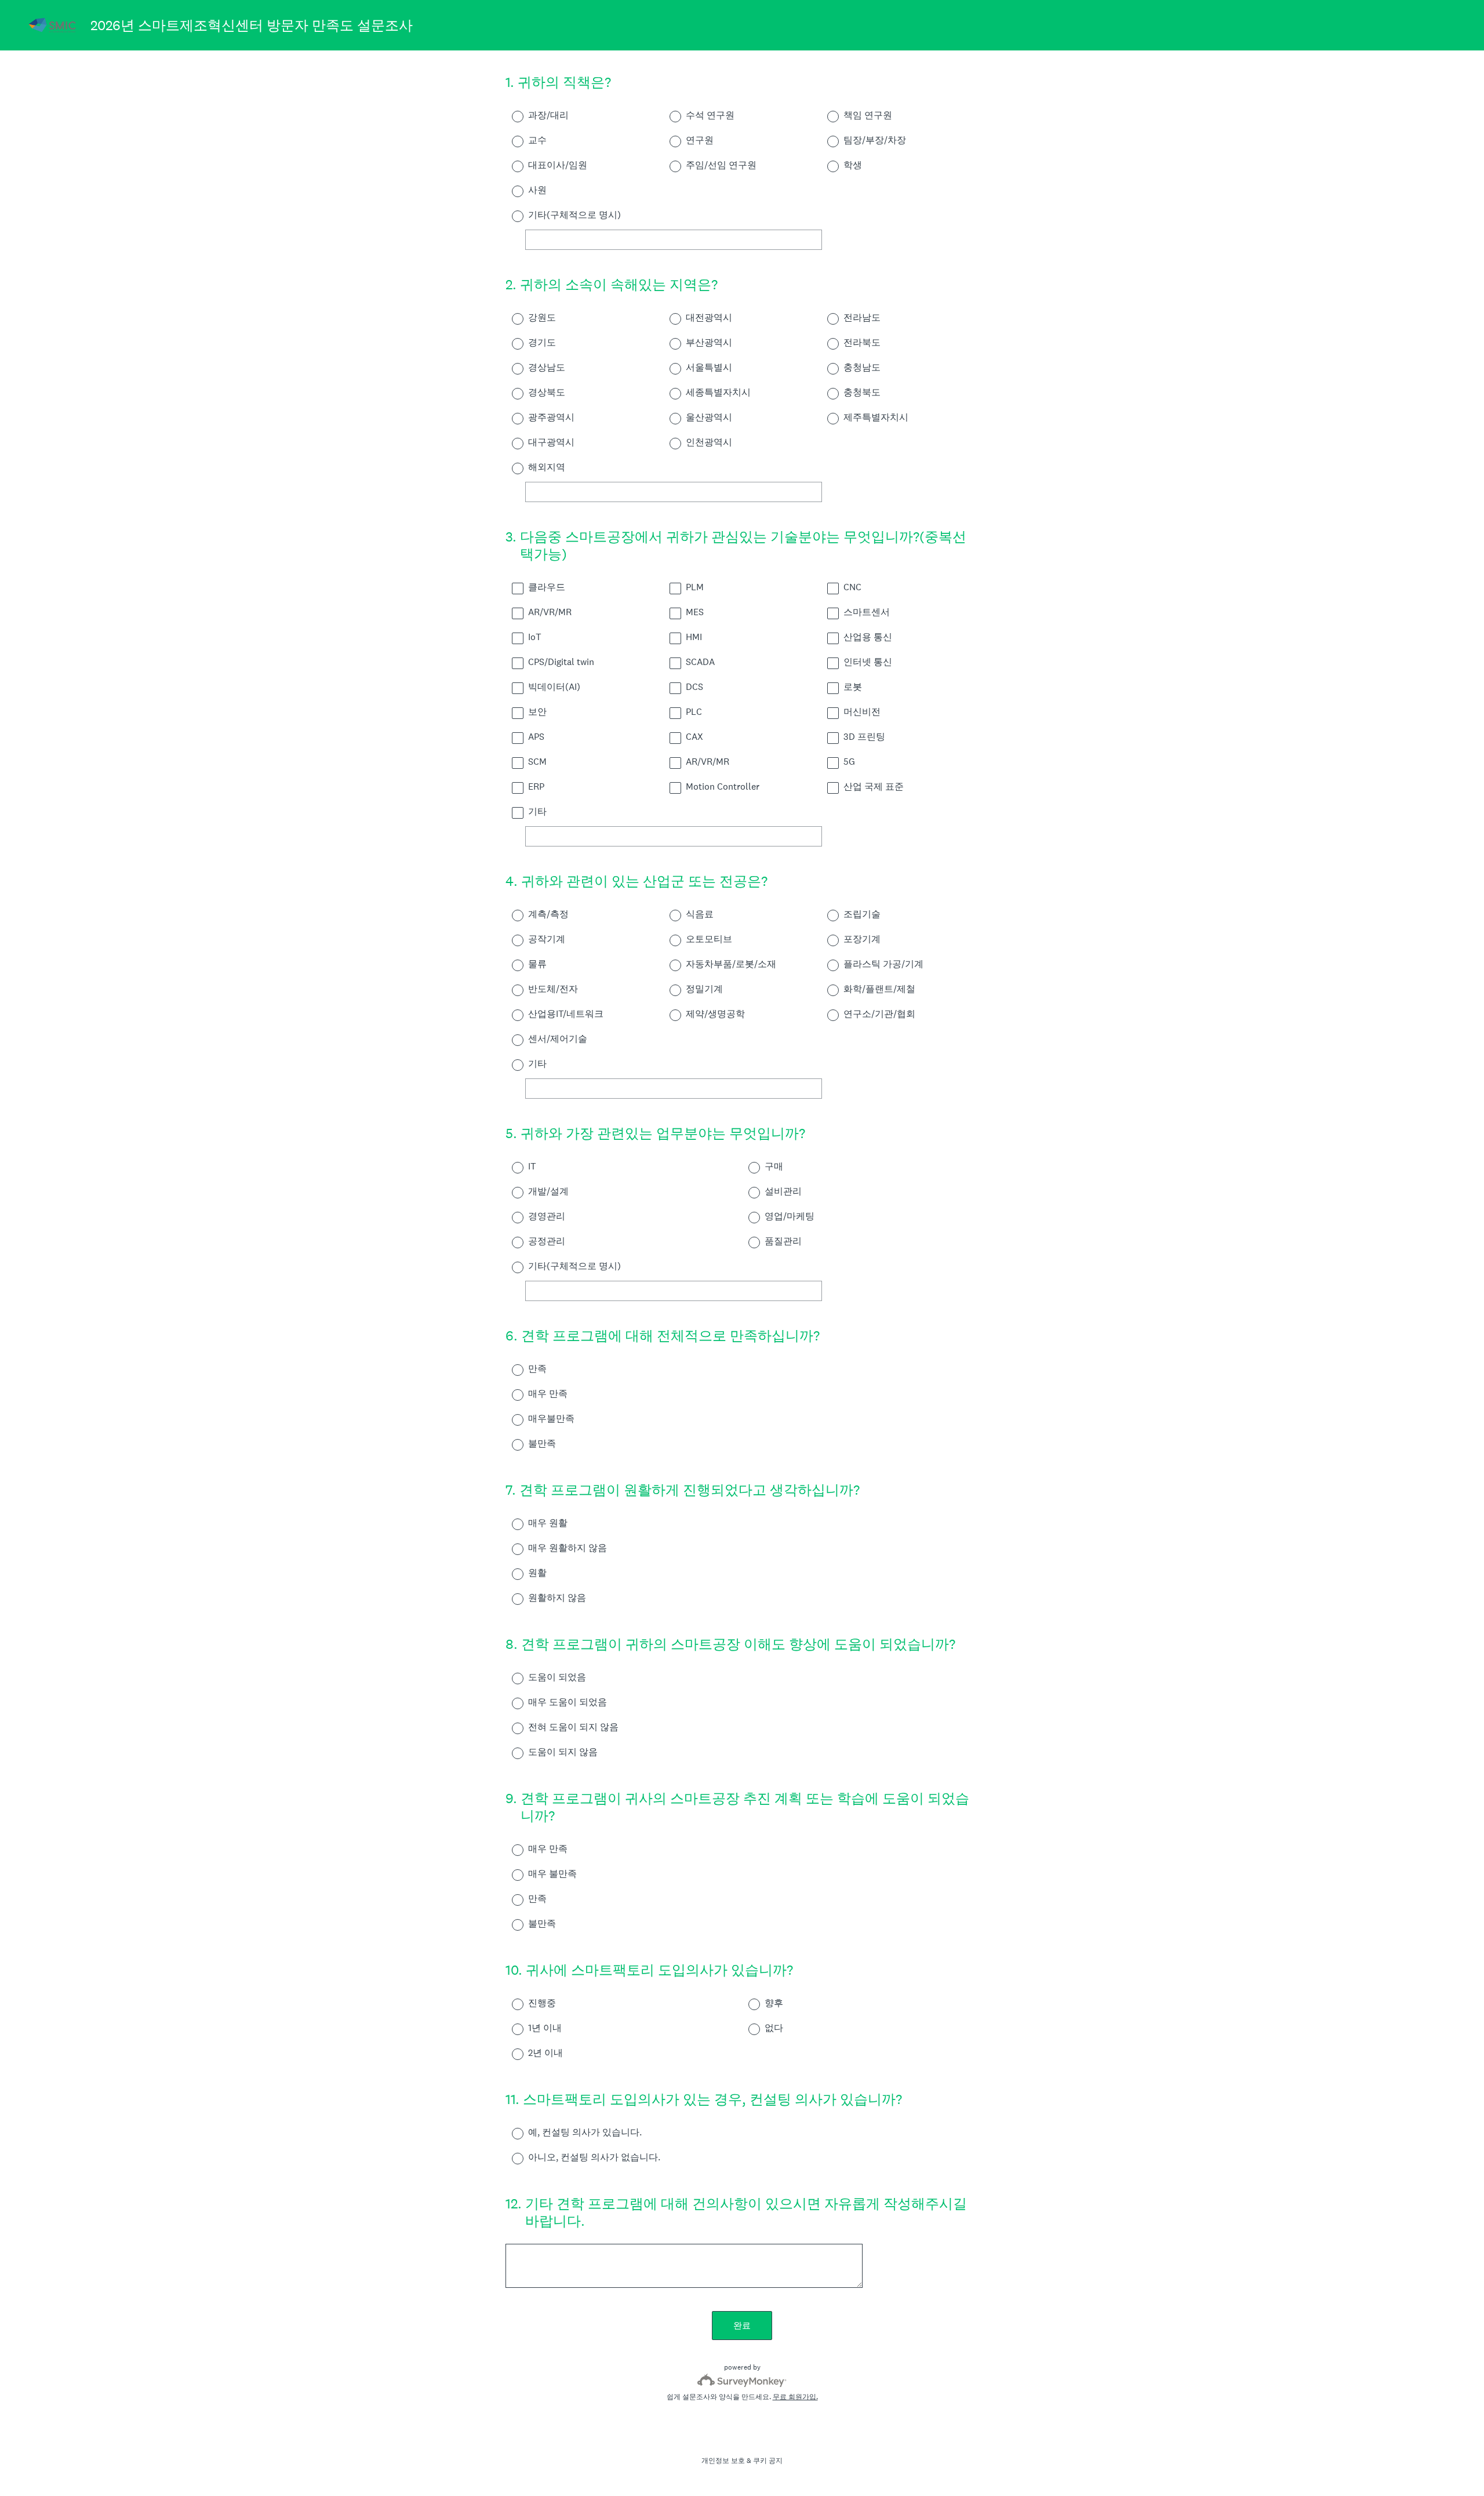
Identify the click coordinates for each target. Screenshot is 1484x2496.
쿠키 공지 (768, 2461)
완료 (742, 2325)
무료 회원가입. (795, 2397)
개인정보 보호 (723, 2461)
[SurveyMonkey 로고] (742, 2380)
